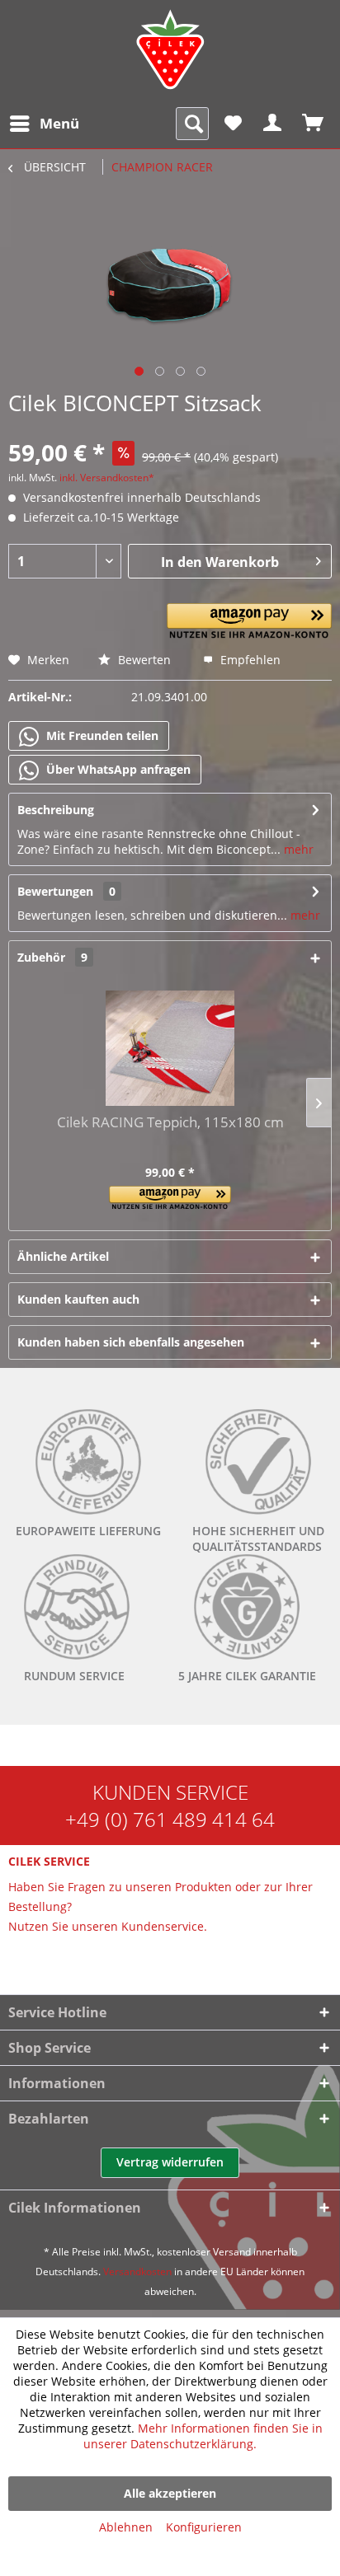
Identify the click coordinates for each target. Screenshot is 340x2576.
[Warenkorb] (314, 124)
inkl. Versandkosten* (107, 478)
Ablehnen (126, 2527)
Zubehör (52, 957)
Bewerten (143, 660)
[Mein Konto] (273, 124)
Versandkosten (137, 2272)
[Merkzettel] (233, 124)
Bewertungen (55, 891)
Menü (59, 123)
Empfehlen (249, 660)
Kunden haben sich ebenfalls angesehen (131, 1342)
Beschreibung (56, 810)
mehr (297, 849)
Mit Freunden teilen (101, 735)
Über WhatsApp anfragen (117, 769)
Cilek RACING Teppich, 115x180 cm (170, 1123)
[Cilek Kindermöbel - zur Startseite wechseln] (170, 49)
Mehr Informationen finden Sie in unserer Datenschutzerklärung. (203, 2436)
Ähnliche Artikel (63, 1256)
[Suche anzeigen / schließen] (192, 124)
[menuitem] (44, 124)
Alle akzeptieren (170, 2493)
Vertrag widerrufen (170, 2162)
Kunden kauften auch (78, 1299)
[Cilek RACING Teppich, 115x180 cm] (170, 1048)
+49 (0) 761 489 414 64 (170, 1819)
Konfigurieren (204, 2527)
